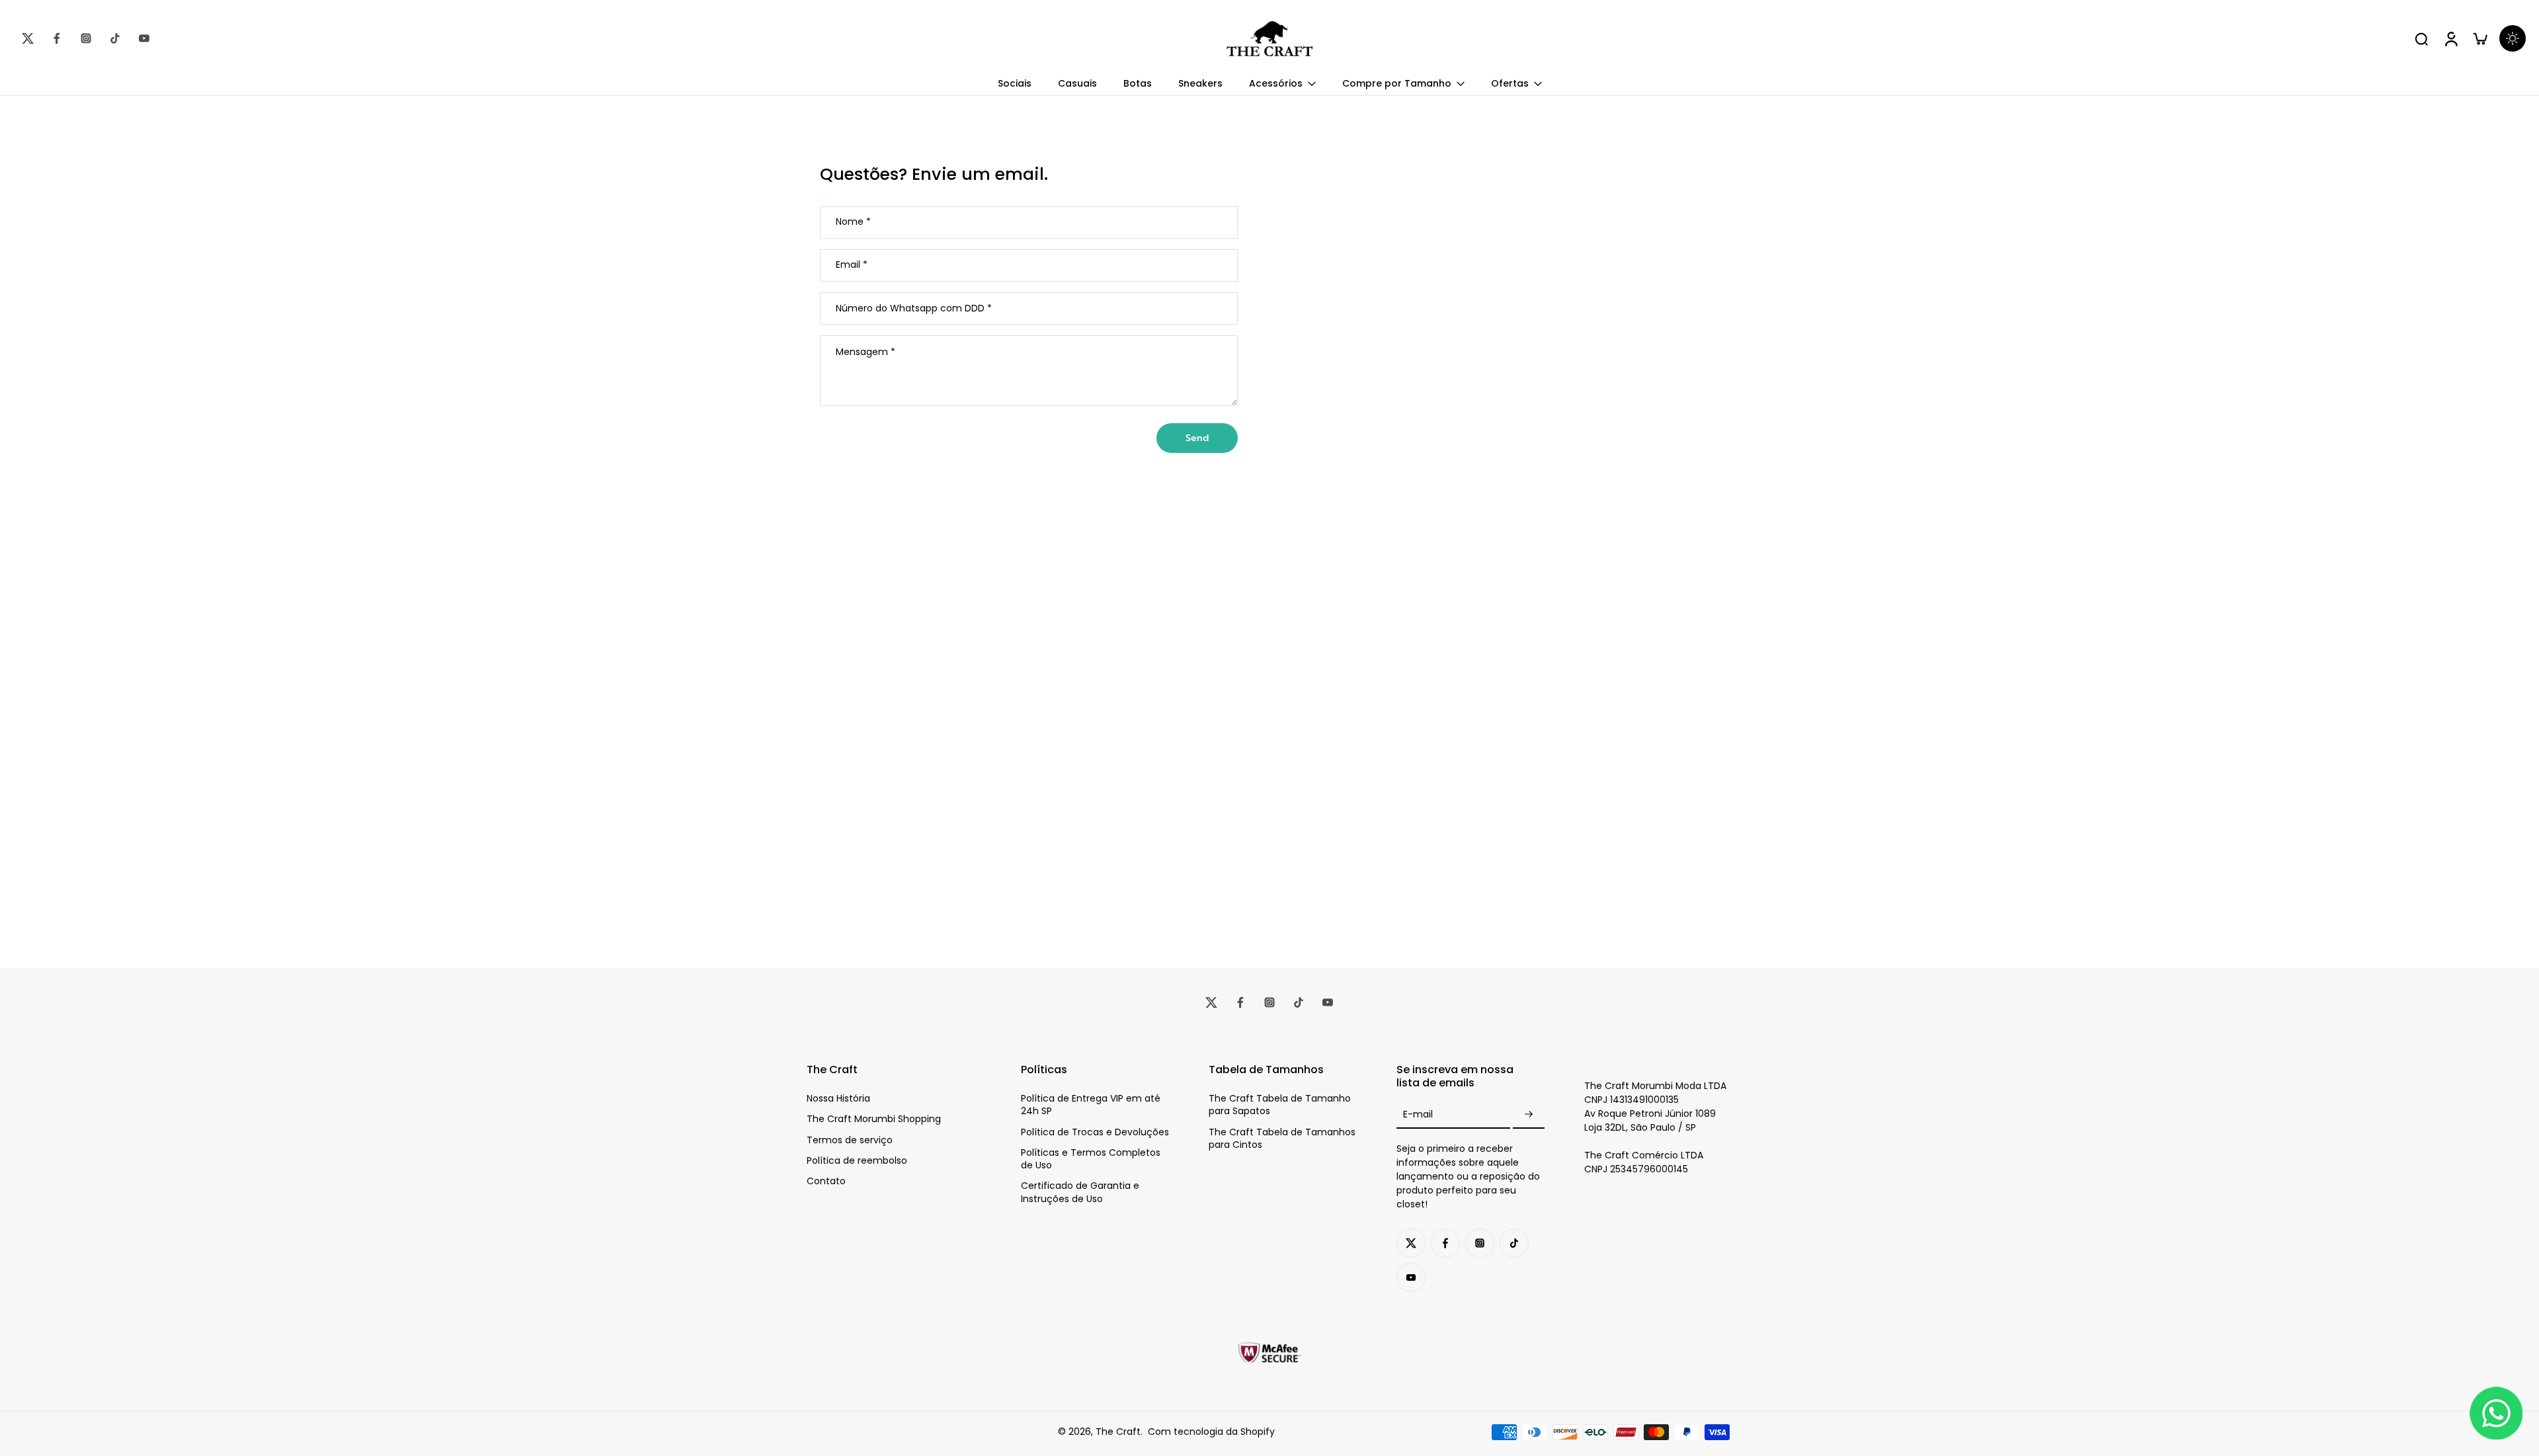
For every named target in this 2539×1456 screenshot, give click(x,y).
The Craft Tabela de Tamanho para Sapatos (1280, 1105)
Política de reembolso (857, 1161)
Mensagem (866, 352)
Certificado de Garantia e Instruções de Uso (1080, 1192)
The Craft (1118, 1432)
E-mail (1418, 1114)
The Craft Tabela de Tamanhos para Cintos (1282, 1139)
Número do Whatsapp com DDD (914, 308)
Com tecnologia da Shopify (1211, 1432)
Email (852, 266)
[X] (28, 38)
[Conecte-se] (2450, 38)
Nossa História (838, 1099)
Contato (826, 1181)
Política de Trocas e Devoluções (1095, 1132)
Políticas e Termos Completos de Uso (1091, 1159)
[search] (2421, 38)
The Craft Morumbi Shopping (874, 1119)
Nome (853, 222)
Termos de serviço (850, 1140)
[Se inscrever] (1529, 1114)
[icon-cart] (2479, 38)
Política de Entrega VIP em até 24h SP (1091, 1105)
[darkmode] (2513, 38)
